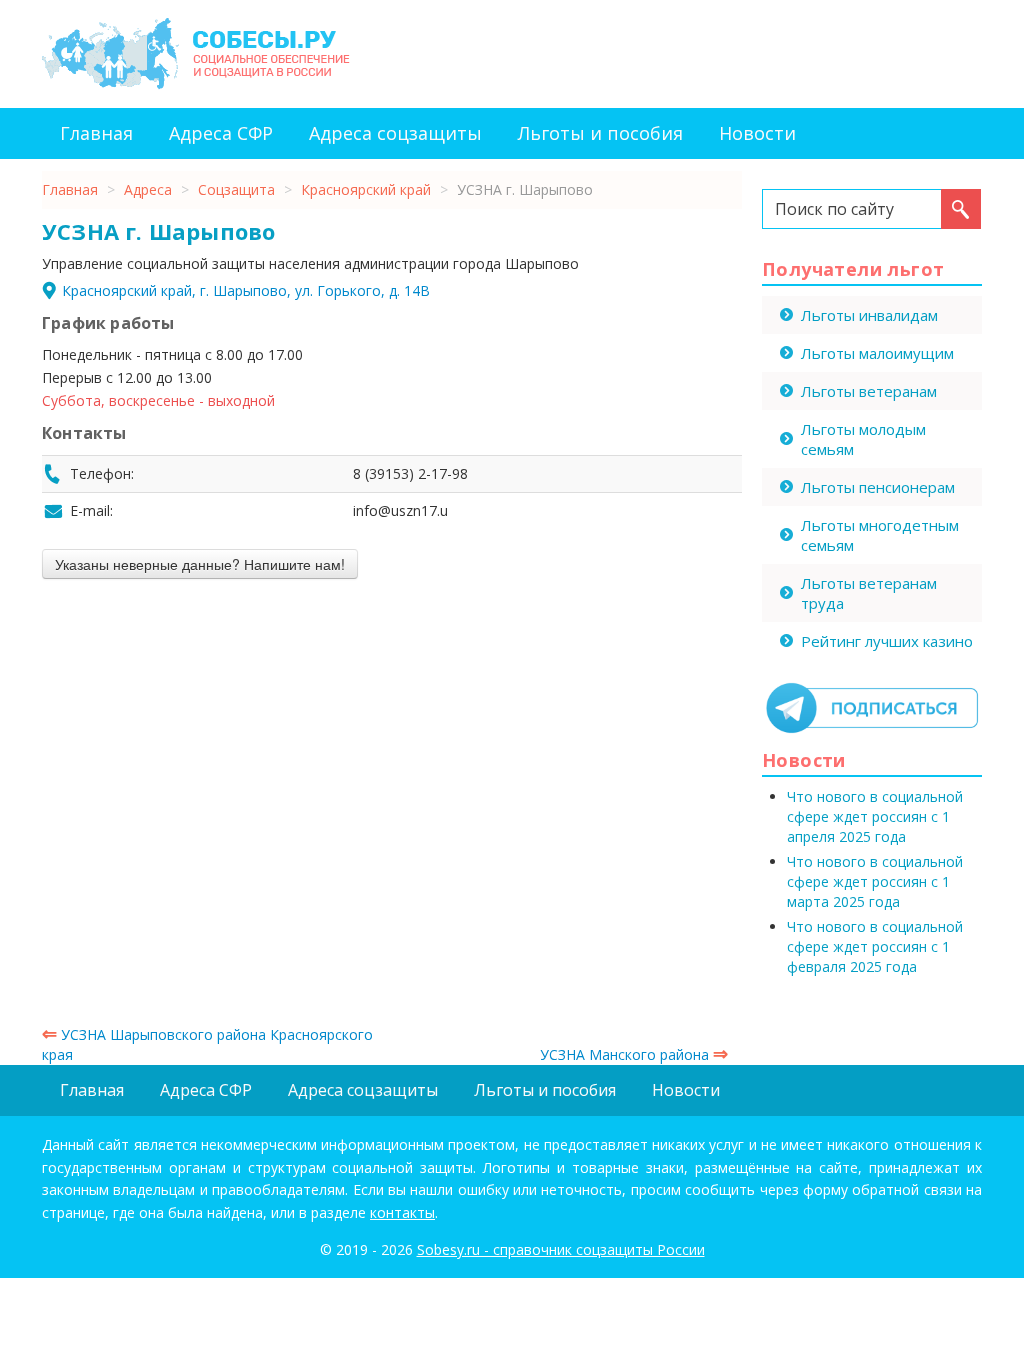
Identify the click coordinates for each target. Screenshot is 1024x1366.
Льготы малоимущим (877, 353)
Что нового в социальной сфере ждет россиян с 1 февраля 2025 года (875, 946)
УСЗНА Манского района (634, 1054)
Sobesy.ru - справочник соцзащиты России (561, 1249)
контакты (402, 1212)
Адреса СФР (221, 133)
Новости (757, 133)
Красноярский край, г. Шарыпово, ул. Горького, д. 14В (246, 290)
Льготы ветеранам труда (869, 593)
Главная (96, 133)
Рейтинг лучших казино (887, 641)
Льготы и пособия (600, 133)
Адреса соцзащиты (395, 133)
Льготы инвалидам (869, 315)
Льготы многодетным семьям (880, 535)
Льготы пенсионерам (878, 487)
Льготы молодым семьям (863, 439)
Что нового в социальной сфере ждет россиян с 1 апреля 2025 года (875, 816)
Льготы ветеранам (869, 391)
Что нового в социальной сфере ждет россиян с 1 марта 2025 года (875, 881)
